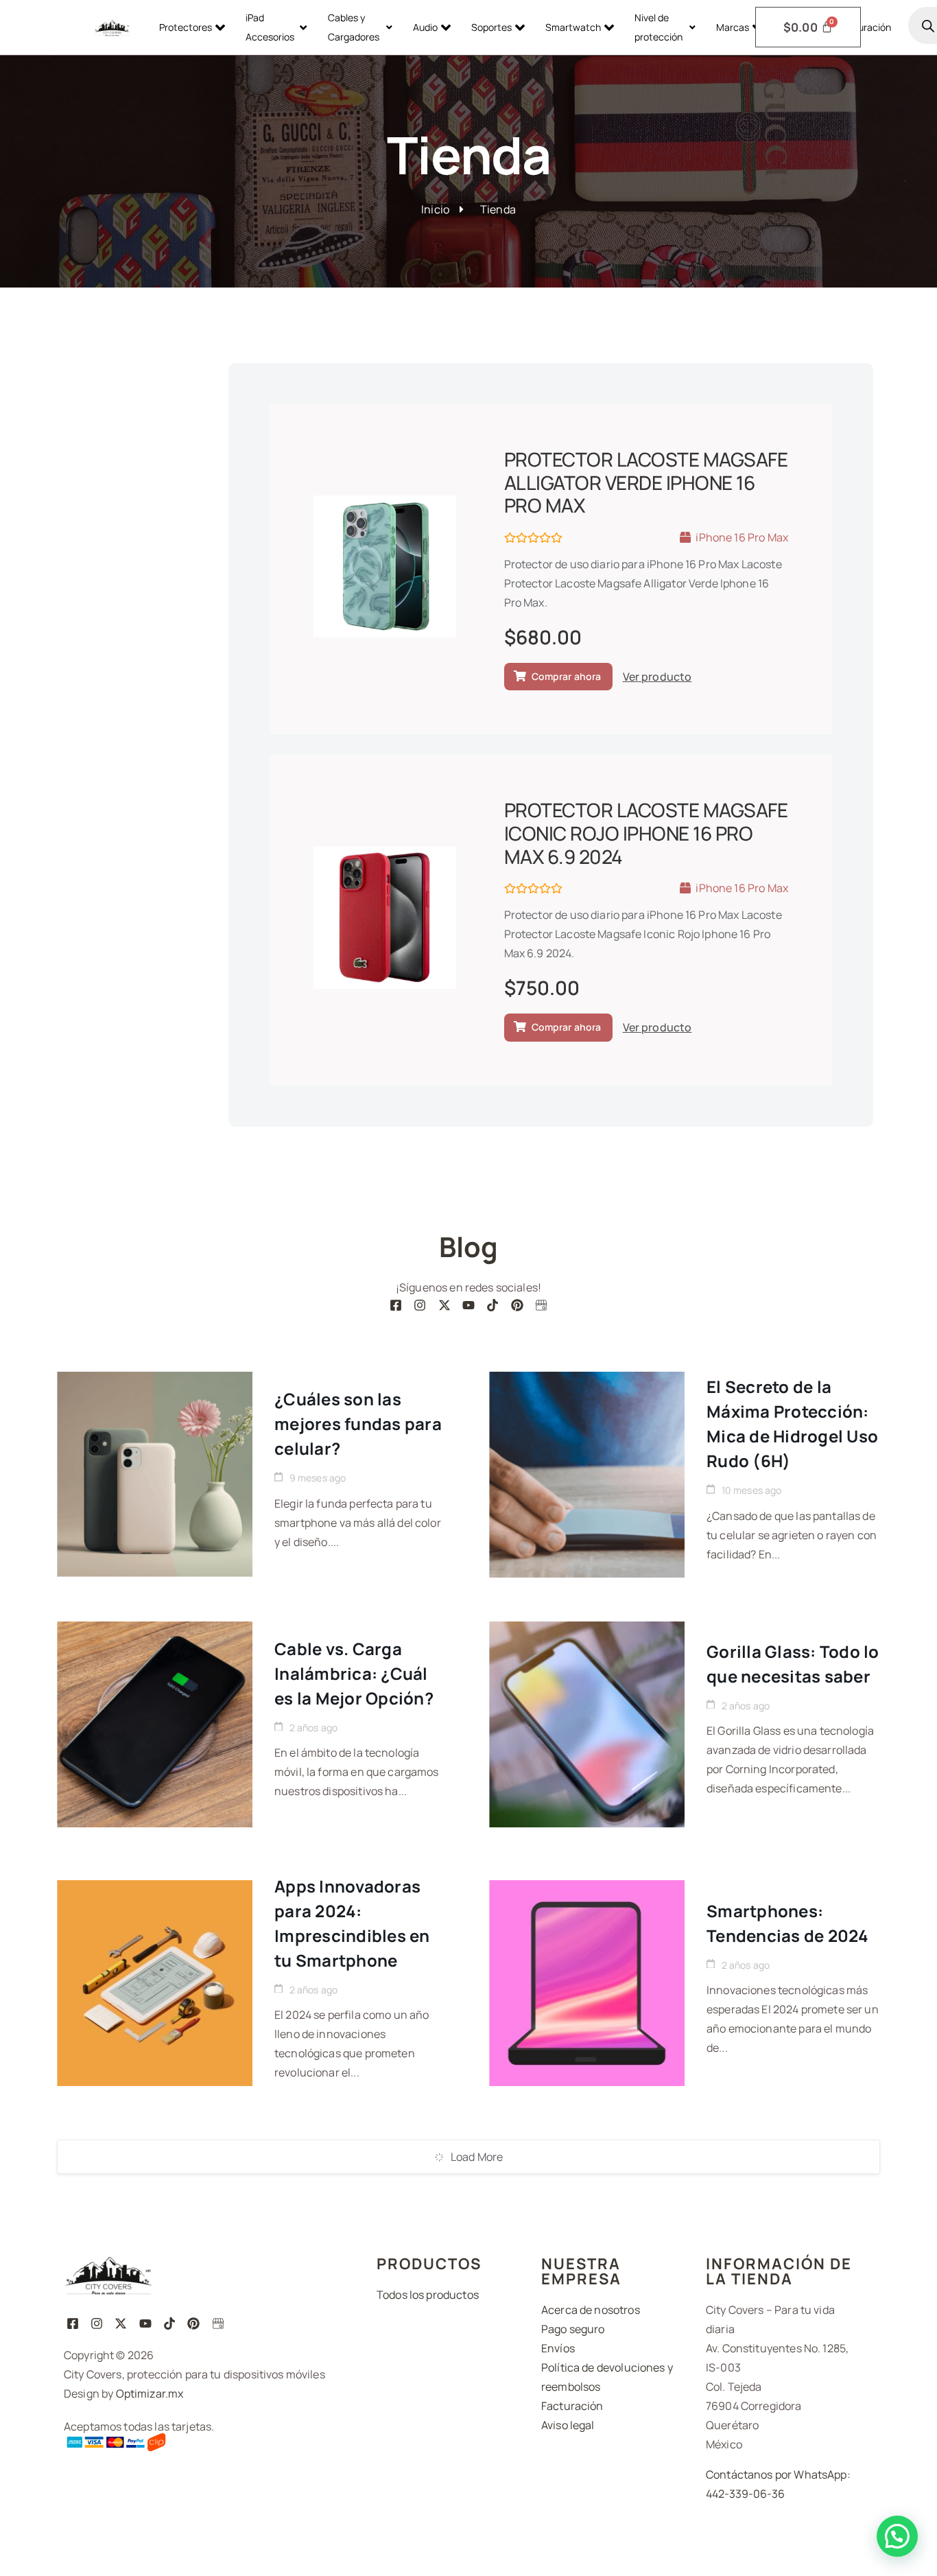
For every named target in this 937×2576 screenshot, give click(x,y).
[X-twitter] (444, 1305)
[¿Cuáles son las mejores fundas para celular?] (155, 1475)
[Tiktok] (493, 1305)
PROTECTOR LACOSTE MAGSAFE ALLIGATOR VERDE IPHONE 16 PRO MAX (646, 482)
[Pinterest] (517, 1305)
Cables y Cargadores (354, 27)
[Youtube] (468, 1305)
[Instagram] (420, 1305)
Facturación (865, 27)
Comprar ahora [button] (567, 676)
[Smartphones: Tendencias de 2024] (587, 1983)
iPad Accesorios (270, 27)
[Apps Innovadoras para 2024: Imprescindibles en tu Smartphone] (155, 1983)
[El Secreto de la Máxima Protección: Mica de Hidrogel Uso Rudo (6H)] (587, 1475)
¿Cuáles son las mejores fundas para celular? (358, 1424)
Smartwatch (573, 27)
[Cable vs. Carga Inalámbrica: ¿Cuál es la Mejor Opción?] (155, 1724)
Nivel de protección (659, 27)
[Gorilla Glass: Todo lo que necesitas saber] (587, 1724)
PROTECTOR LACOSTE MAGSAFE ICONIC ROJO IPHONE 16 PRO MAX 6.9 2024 (646, 833)
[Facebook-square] (395, 1305)
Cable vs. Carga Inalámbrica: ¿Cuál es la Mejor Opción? (354, 1673)
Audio (425, 27)
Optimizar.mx (150, 2393)
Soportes (491, 27)
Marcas (733, 27)
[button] (897, 2536)
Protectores (186, 27)
